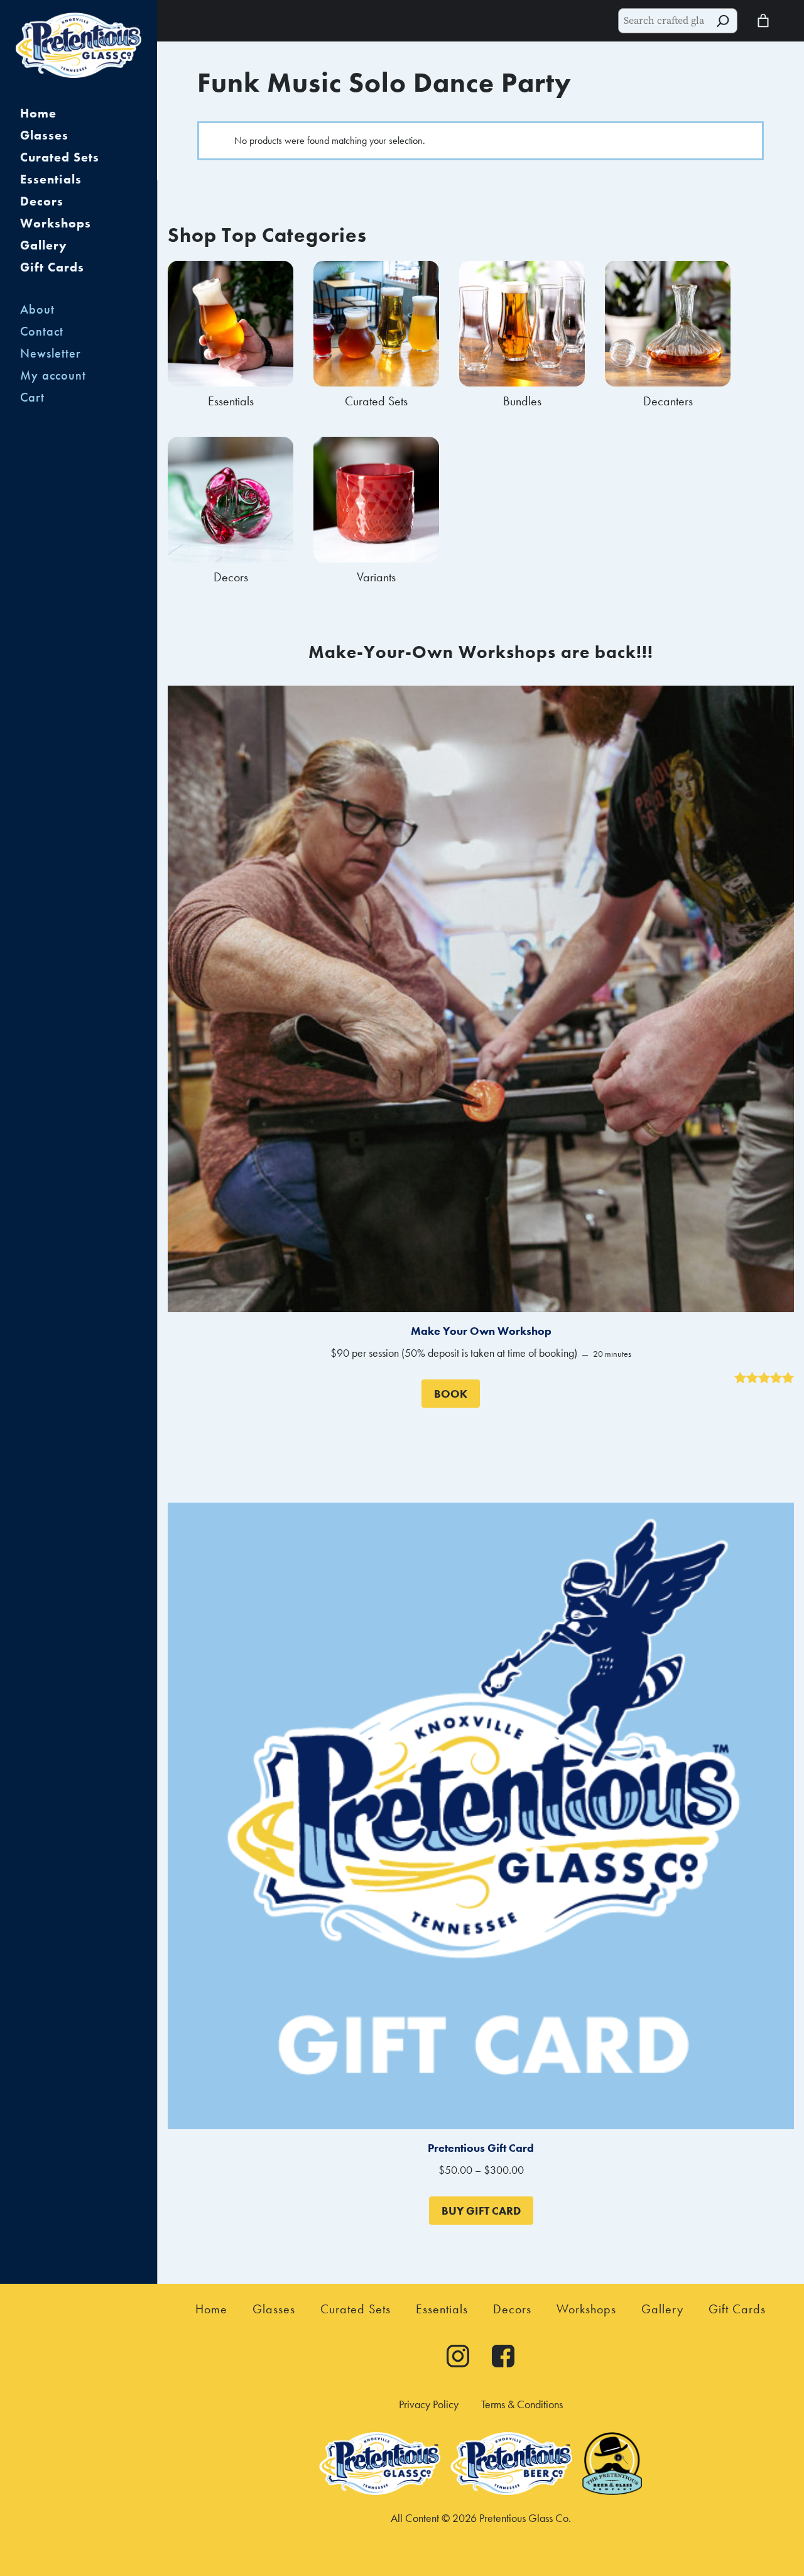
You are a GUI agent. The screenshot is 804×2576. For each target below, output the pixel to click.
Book (451, 1394)
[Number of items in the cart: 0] (763, 21)
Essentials (51, 179)
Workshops (56, 223)
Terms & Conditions (522, 2404)
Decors (42, 201)
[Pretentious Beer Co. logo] (511, 2491)
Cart (32, 397)
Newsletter (51, 353)
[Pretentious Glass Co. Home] (79, 47)
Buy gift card (481, 2211)
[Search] (723, 21)
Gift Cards (52, 267)
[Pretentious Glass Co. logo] (380, 2491)
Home (38, 113)
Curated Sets (60, 157)
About (37, 309)
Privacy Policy (429, 2404)
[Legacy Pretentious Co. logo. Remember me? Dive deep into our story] (612, 2491)
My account (53, 375)
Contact (42, 331)
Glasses (44, 135)
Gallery (44, 245)
